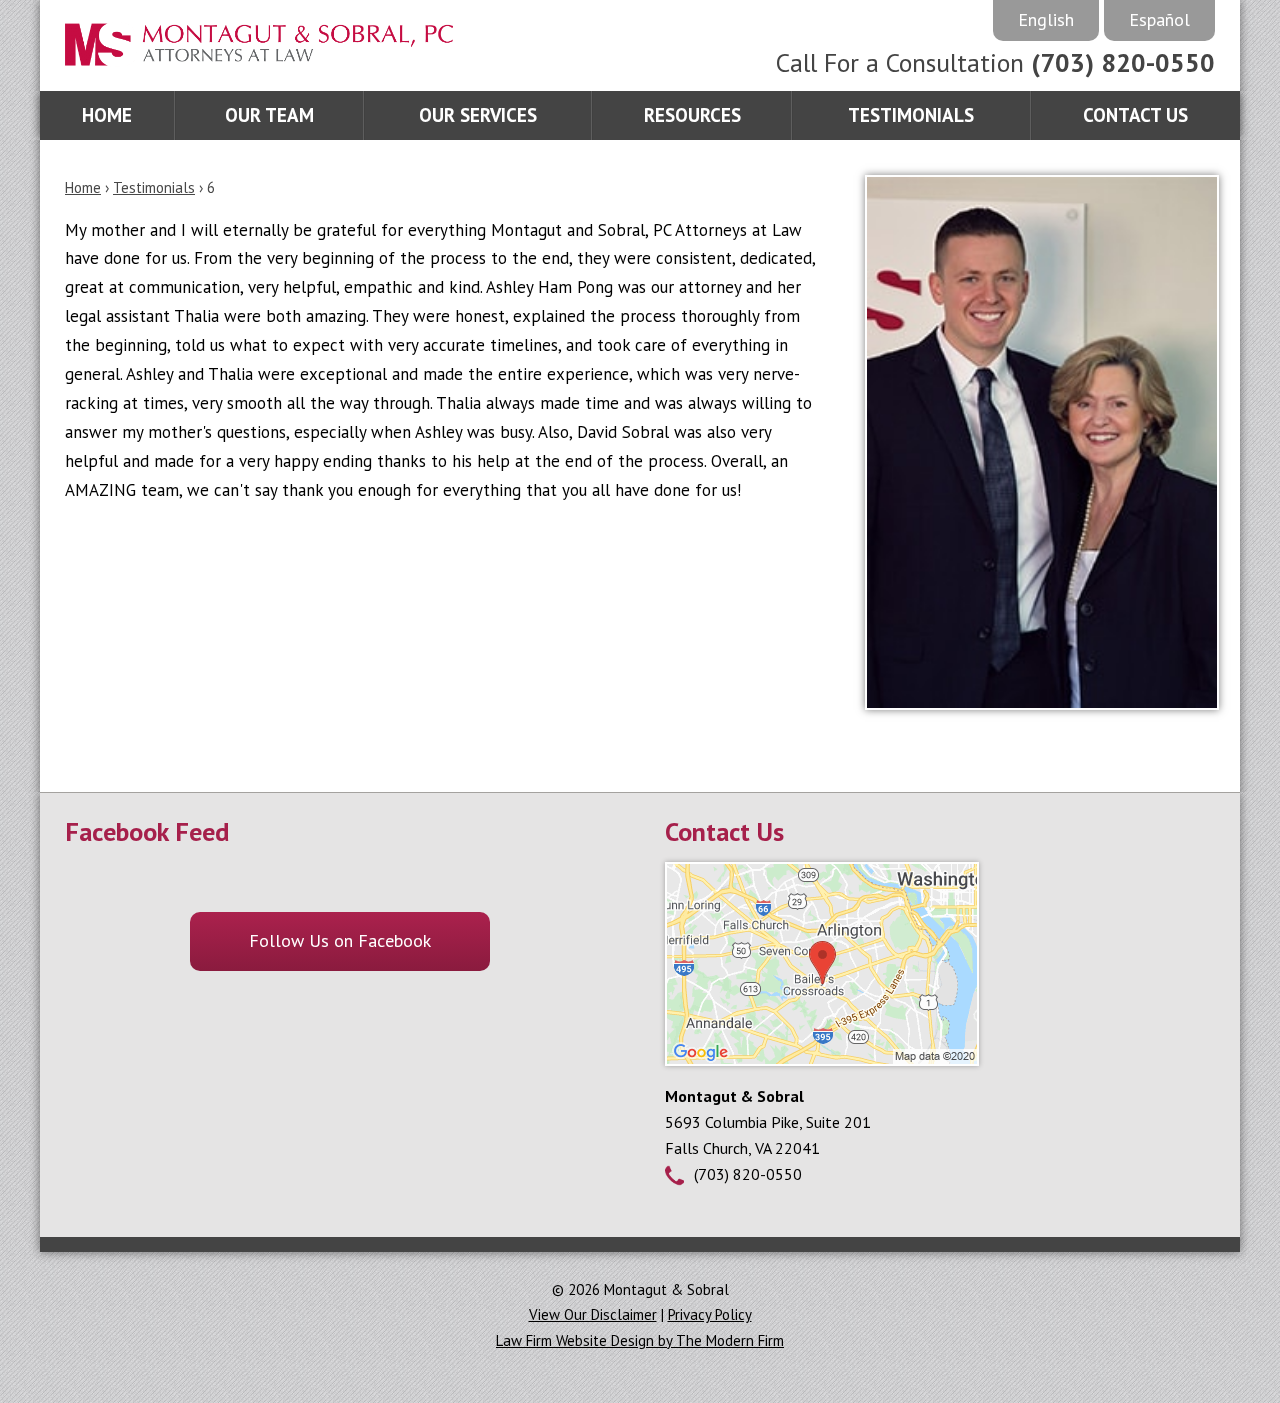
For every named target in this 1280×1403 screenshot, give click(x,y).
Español (1159, 19)
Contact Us (1135, 115)
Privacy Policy (710, 1314)
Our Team (269, 115)
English (1046, 19)
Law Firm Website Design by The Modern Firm (640, 1340)
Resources (692, 115)
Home (107, 115)
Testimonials (911, 115)
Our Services (478, 115)
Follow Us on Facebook (340, 940)
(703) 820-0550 (1123, 62)
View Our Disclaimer (593, 1314)
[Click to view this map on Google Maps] (822, 1060)
